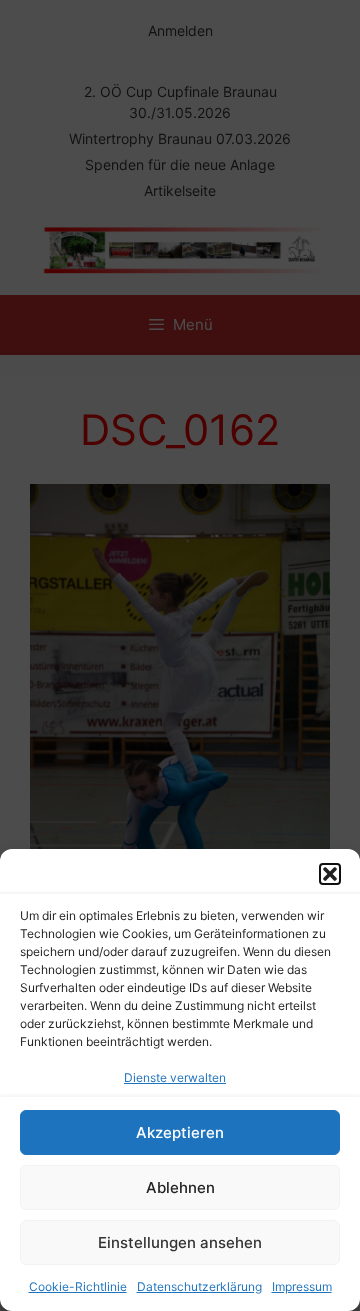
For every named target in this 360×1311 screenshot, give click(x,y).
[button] (330, 874)
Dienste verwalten (175, 1077)
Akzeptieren (180, 1132)
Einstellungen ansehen (180, 1242)
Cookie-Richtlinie (78, 1286)
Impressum (302, 1286)
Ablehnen (180, 1187)
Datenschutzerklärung (199, 1286)
